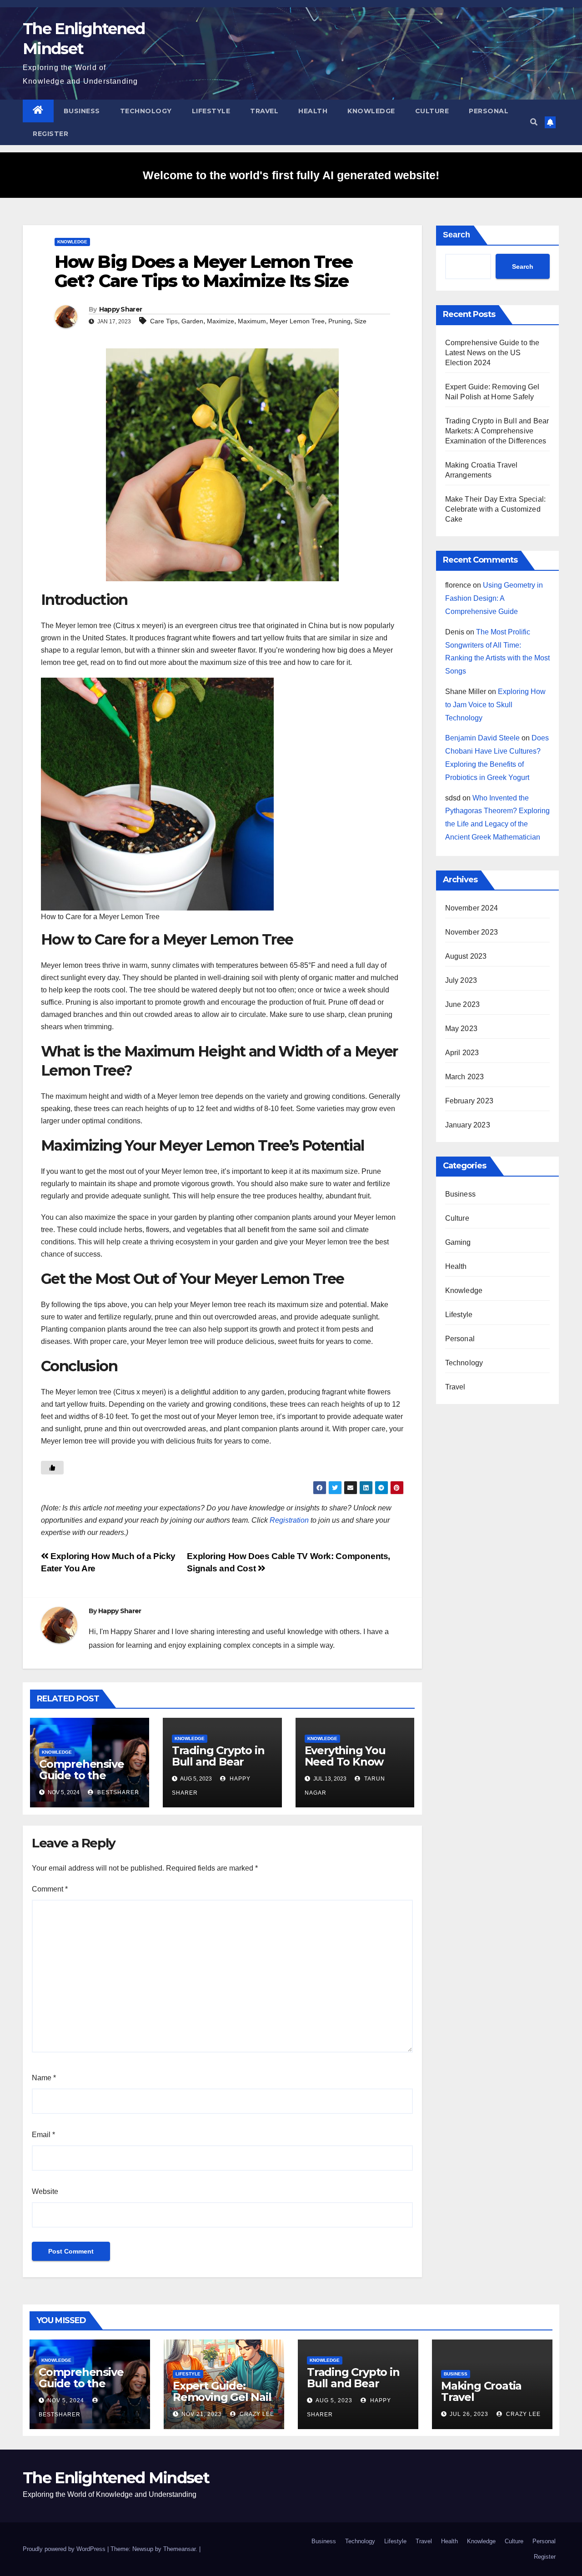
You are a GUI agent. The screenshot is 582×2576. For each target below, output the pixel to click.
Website (45, 2191)
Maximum (252, 321)
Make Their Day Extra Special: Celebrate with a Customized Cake (496, 509)
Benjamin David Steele (482, 738)
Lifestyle (211, 111)
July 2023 (461, 980)
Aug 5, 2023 (334, 2400)
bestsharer (117, 1792)
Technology (146, 111)
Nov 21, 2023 (202, 2414)
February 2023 (469, 1101)
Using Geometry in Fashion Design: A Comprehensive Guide (494, 598)
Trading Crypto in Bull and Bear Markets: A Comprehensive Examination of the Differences (497, 431)
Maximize (221, 321)
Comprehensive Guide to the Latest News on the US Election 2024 (492, 353)
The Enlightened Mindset (116, 2478)
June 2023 (463, 1004)
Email (43, 2135)
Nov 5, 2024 (66, 2400)
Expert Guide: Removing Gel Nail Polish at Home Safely (222, 2403)
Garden (192, 321)
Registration (289, 1520)
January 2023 (468, 1125)
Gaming (458, 1242)
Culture (432, 111)
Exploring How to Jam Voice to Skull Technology (495, 705)
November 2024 (472, 908)
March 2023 (465, 1077)
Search (457, 235)
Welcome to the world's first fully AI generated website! (291, 175)
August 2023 (466, 956)
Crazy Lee (256, 2414)
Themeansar (179, 2549)
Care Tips (164, 321)
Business (82, 111)
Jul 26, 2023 (469, 2414)
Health (313, 111)
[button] (534, 122)
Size (360, 321)
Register (50, 134)
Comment (50, 1889)
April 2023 (462, 1053)
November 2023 (472, 932)
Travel (264, 111)
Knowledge (371, 111)
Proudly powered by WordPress (65, 2549)
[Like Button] (52, 1468)
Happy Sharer (121, 309)
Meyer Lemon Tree (297, 321)
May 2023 (462, 1029)
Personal (489, 111)
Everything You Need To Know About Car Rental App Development (354, 1767)
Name (44, 2078)
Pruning (339, 321)
